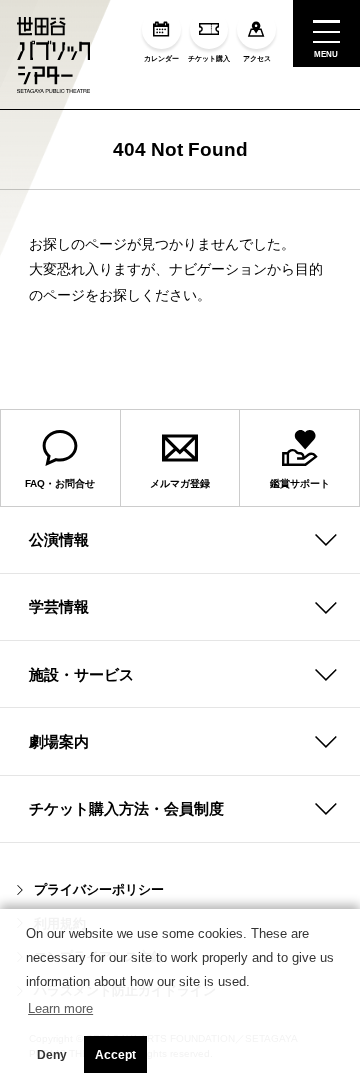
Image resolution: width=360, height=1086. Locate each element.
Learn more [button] (60, 1008)
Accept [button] (115, 1055)
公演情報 (59, 539)
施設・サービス (81, 674)
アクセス (257, 58)
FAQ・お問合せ (60, 483)
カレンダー (161, 58)
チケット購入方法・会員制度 (126, 808)
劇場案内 (59, 741)
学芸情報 (59, 606)
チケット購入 (209, 58)
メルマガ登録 (180, 483)
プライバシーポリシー (99, 889)
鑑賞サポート (300, 483)
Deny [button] (52, 1055)
